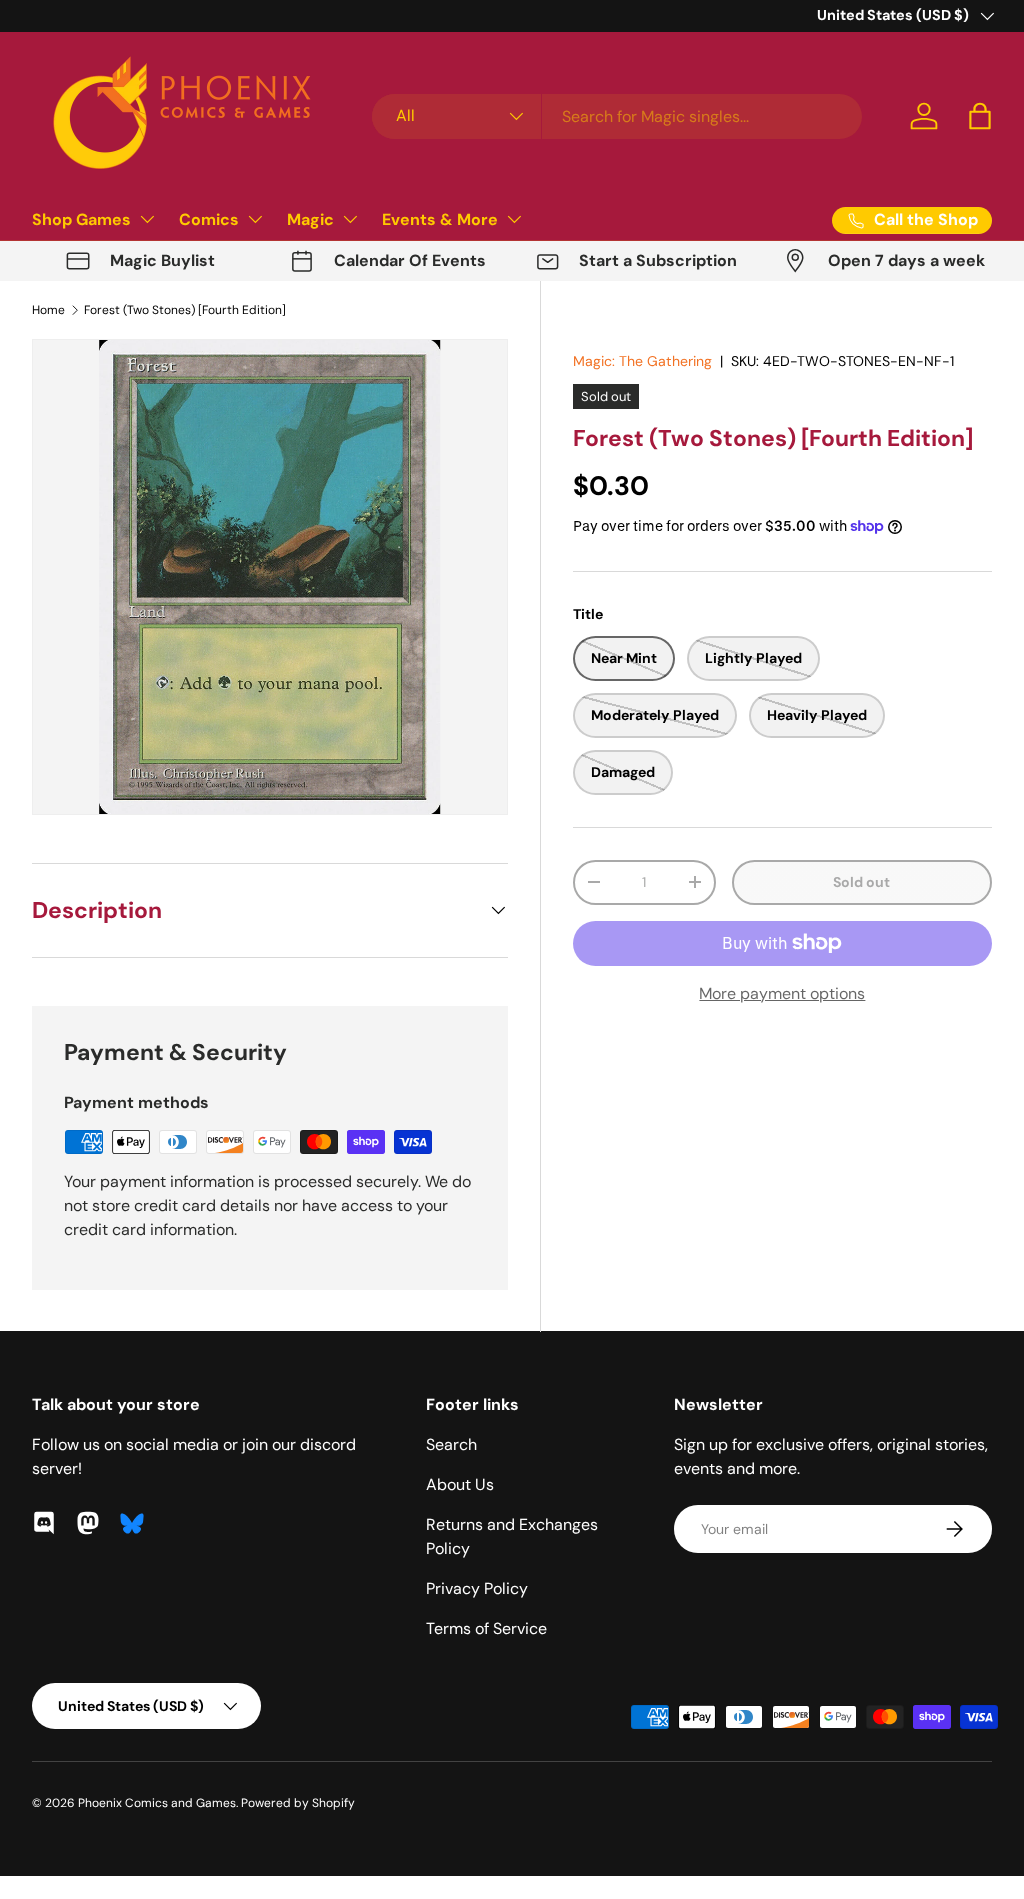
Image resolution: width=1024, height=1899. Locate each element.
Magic (310, 219)
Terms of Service (486, 1628)
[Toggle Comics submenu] (255, 219)
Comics (209, 219)
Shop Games (81, 219)
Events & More (440, 219)
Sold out (861, 882)
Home (48, 310)
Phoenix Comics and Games (157, 1803)
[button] (980, 116)
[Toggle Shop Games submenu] (147, 219)
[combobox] (617, 116)
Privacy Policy (477, 1588)
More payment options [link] (782, 993)
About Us (460, 1484)
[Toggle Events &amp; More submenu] (514, 219)
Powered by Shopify (298, 1803)
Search (451, 1444)
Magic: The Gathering (642, 361)
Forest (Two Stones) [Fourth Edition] (185, 310)
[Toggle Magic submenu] (350, 219)
